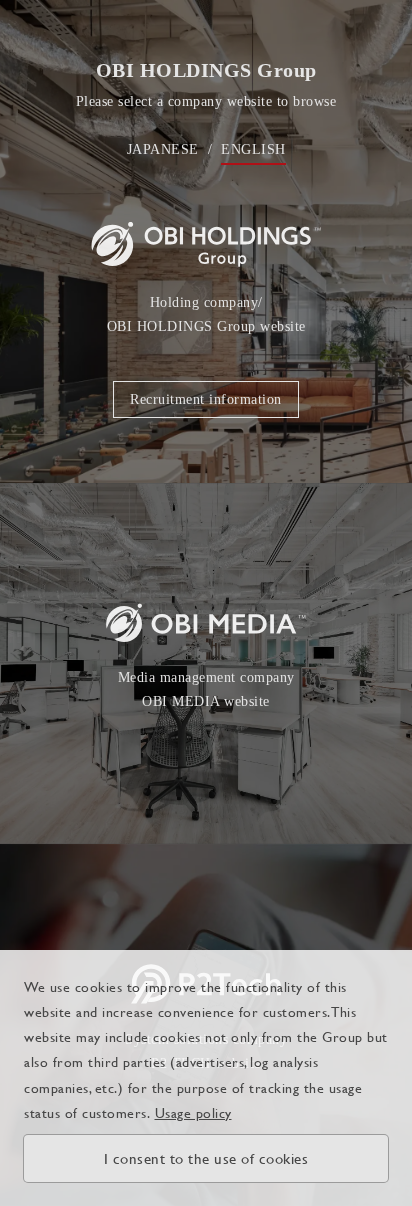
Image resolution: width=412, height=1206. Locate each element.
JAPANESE (163, 149)
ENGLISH (253, 149)
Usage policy (193, 1112)
